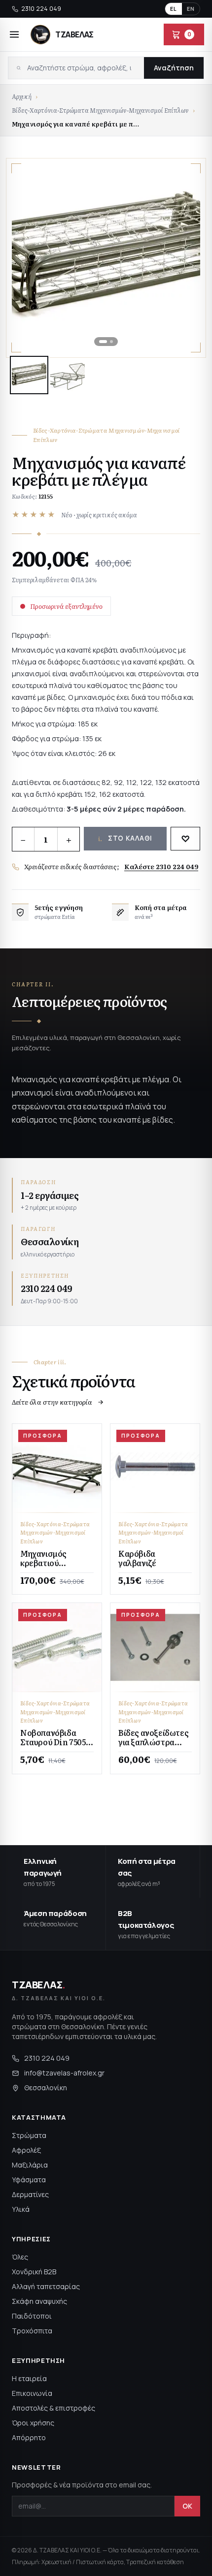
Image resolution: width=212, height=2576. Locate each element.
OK (187, 2506)
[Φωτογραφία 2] (68, 375)
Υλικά (21, 2209)
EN (191, 9)
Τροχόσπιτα (32, 2331)
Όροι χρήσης (33, 2423)
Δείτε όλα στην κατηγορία (52, 1402)
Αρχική (22, 96)
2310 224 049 (41, 9)
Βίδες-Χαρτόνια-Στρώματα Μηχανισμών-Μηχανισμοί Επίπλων (100, 110)
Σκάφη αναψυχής (39, 2301)
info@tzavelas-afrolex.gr (64, 2073)
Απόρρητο (29, 2437)
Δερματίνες (30, 2194)
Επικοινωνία (32, 2393)
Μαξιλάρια (30, 2165)
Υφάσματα (29, 2180)
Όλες (20, 2257)
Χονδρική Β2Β (34, 2272)
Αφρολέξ (26, 2150)
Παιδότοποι (32, 2316)
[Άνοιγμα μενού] (14, 34)
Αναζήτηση (174, 68)
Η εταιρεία (29, 2378)
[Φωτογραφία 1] (29, 375)
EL (174, 9)
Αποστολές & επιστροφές (53, 2408)
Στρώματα (29, 2135)
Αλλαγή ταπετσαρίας (46, 2286)
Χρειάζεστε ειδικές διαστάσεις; (111, 866)
